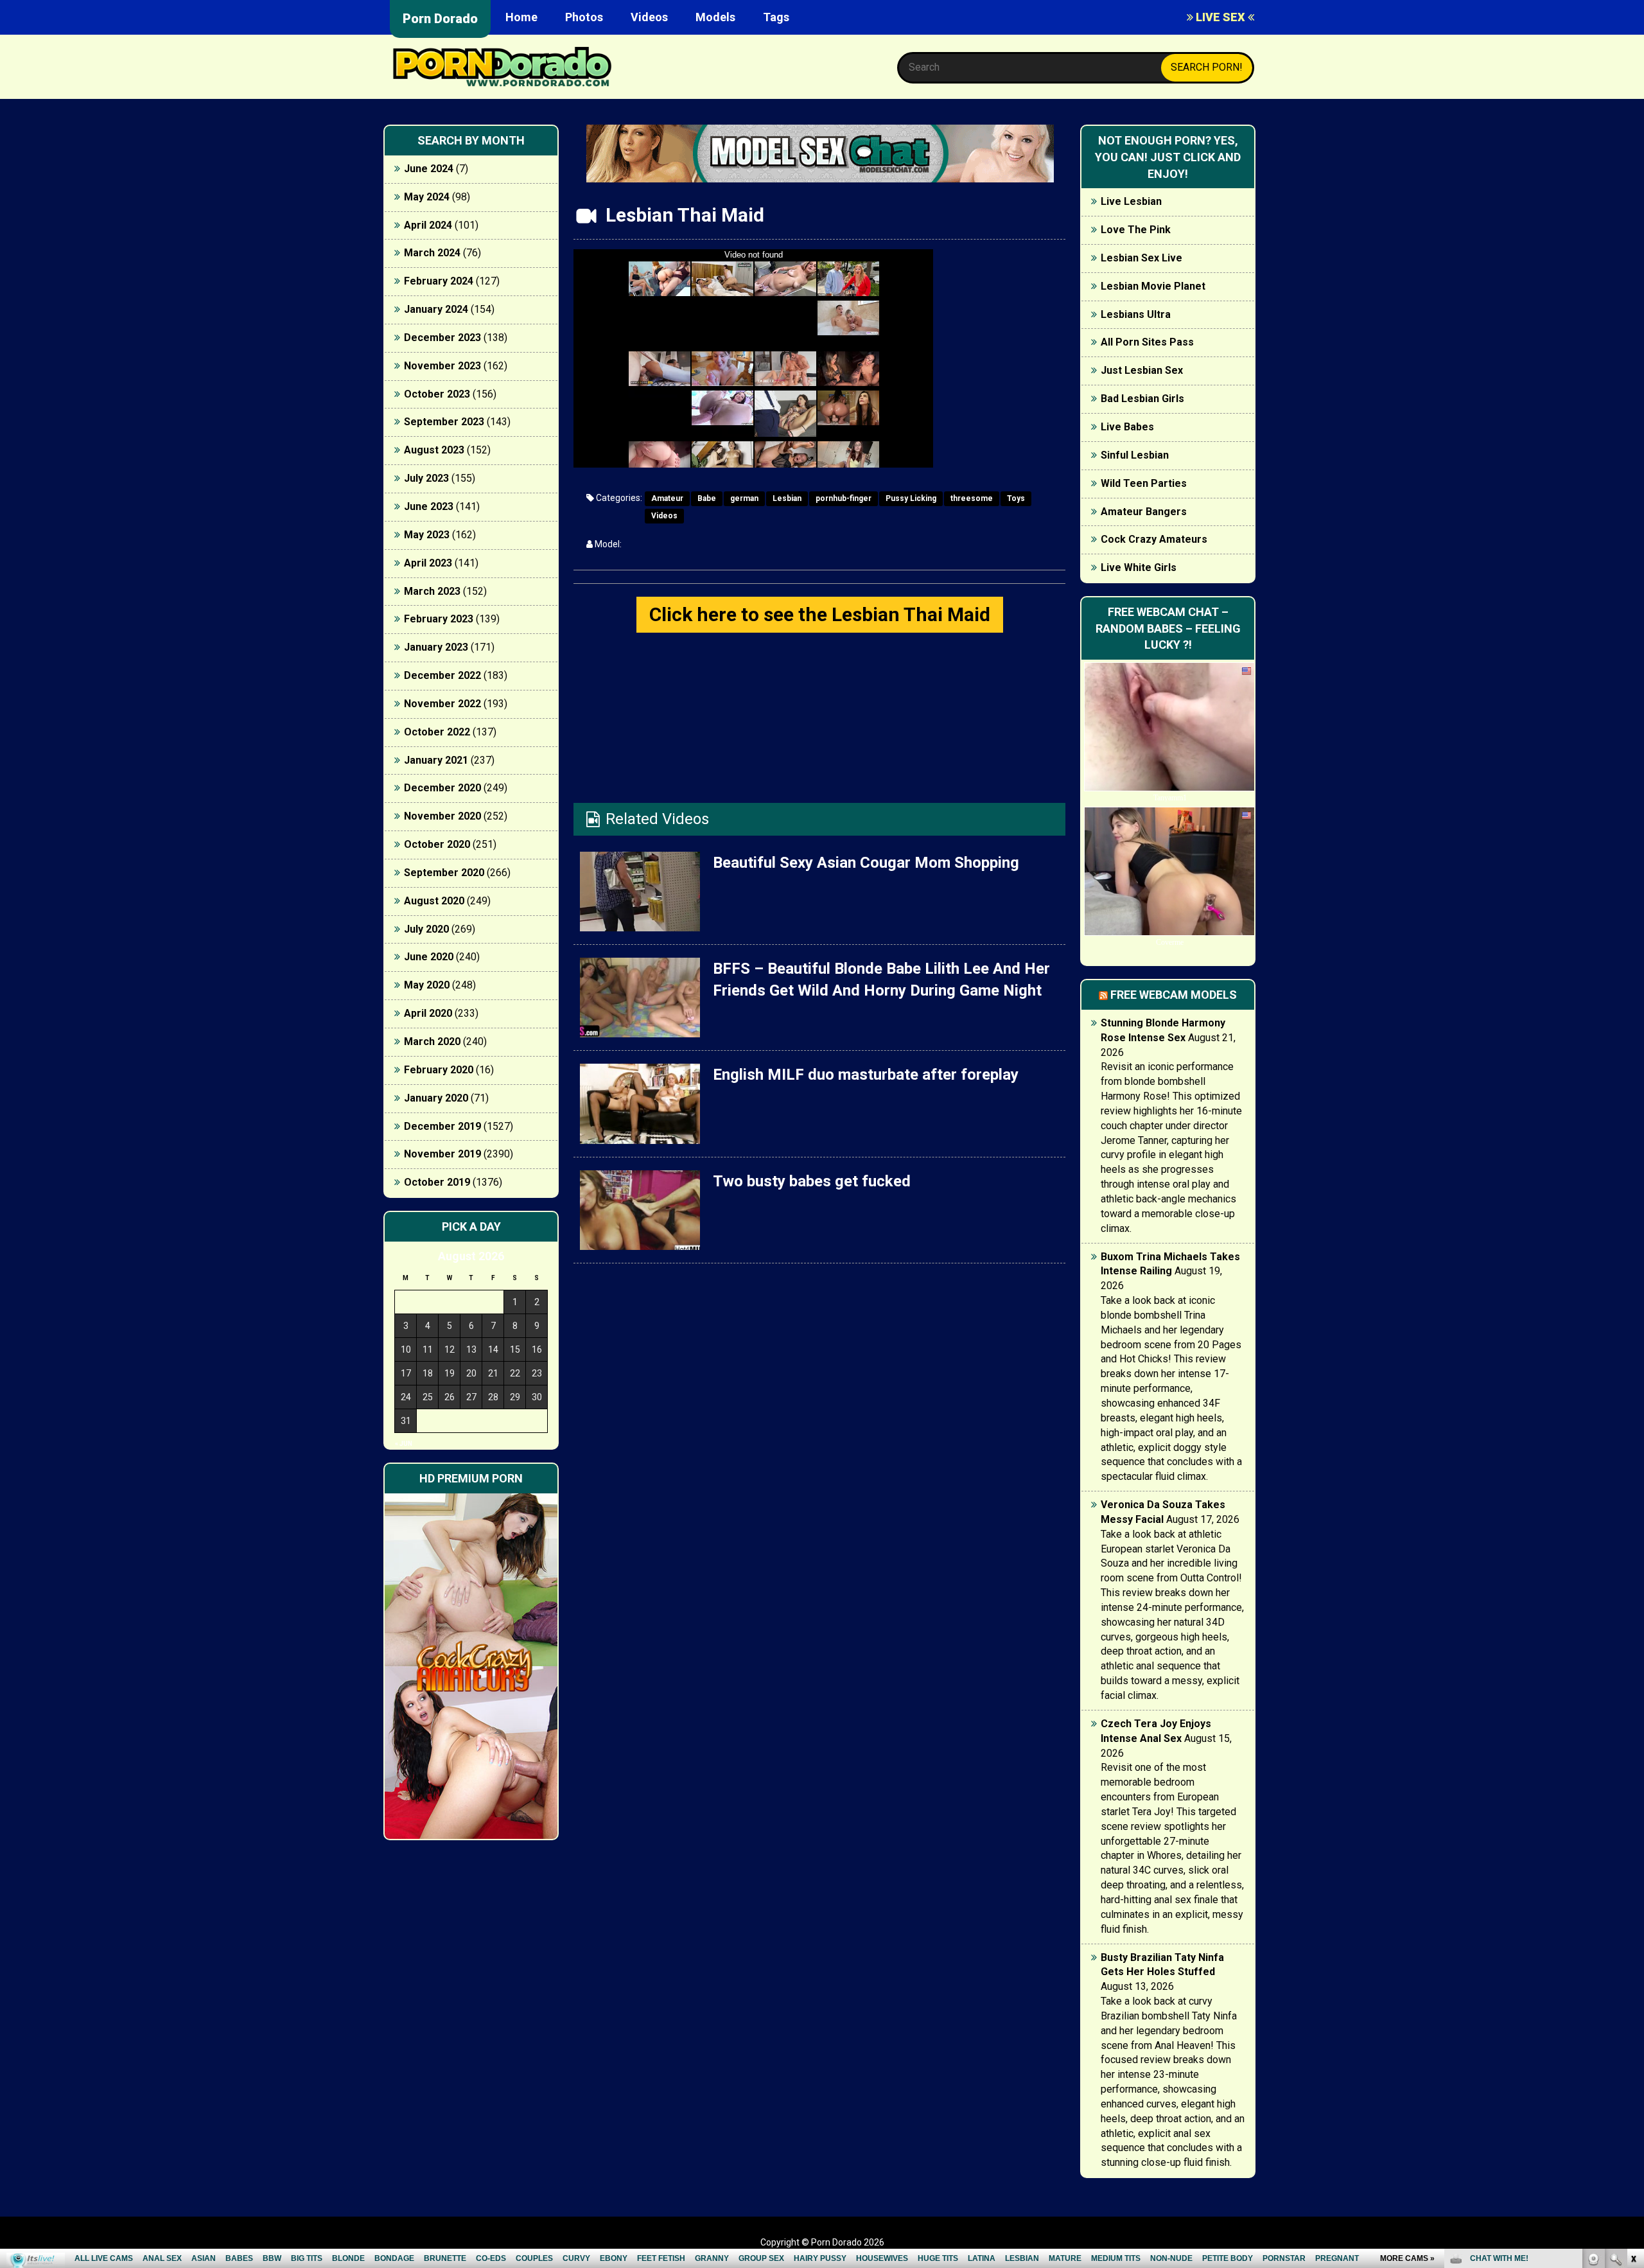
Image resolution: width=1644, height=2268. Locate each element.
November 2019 (442, 1154)
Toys (1016, 498)
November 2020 (442, 816)
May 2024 (427, 197)
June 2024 (429, 169)
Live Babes (1127, 427)
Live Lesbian (1131, 201)
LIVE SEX (1220, 17)
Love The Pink (1136, 230)
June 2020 (429, 957)
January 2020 (436, 1098)
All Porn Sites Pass (1147, 342)
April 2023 (428, 563)
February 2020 (439, 1070)
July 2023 (426, 478)
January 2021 (436, 760)
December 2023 (442, 338)
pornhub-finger (844, 498)
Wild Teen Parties (1144, 483)
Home (521, 17)
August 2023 (434, 450)
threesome (972, 498)
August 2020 (434, 901)
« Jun (404, 1444)
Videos (649, 17)
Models (715, 17)
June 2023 (429, 506)
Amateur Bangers (1144, 512)
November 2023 (442, 366)
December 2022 (442, 675)
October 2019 (437, 1182)
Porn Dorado (440, 19)
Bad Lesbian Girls (1142, 399)
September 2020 (444, 873)
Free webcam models (1174, 995)
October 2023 (437, 394)
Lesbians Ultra (1136, 314)
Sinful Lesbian (1135, 455)
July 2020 (426, 929)
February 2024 (439, 281)
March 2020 (432, 1042)
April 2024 (428, 225)
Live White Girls (1139, 567)
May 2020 (427, 985)
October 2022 (437, 732)
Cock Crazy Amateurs (1154, 539)
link (1633, 2067)
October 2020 (437, 844)
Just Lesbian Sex (1142, 370)
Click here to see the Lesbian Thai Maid (820, 614)
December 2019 (442, 1126)
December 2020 (442, 788)
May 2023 (427, 535)
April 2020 (428, 1013)
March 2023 (432, 591)
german (744, 498)
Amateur (667, 498)
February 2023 (439, 619)
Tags (776, 17)
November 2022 (442, 704)
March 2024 (432, 253)
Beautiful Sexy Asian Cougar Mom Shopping (866, 863)
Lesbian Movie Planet (1153, 286)
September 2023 (444, 422)
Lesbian (787, 498)
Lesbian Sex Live (1141, 258)
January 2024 (436, 309)
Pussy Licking (911, 498)
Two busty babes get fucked (812, 1181)
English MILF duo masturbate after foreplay (866, 1075)
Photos (584, 17)
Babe (707, 498)
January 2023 (436, 647)
